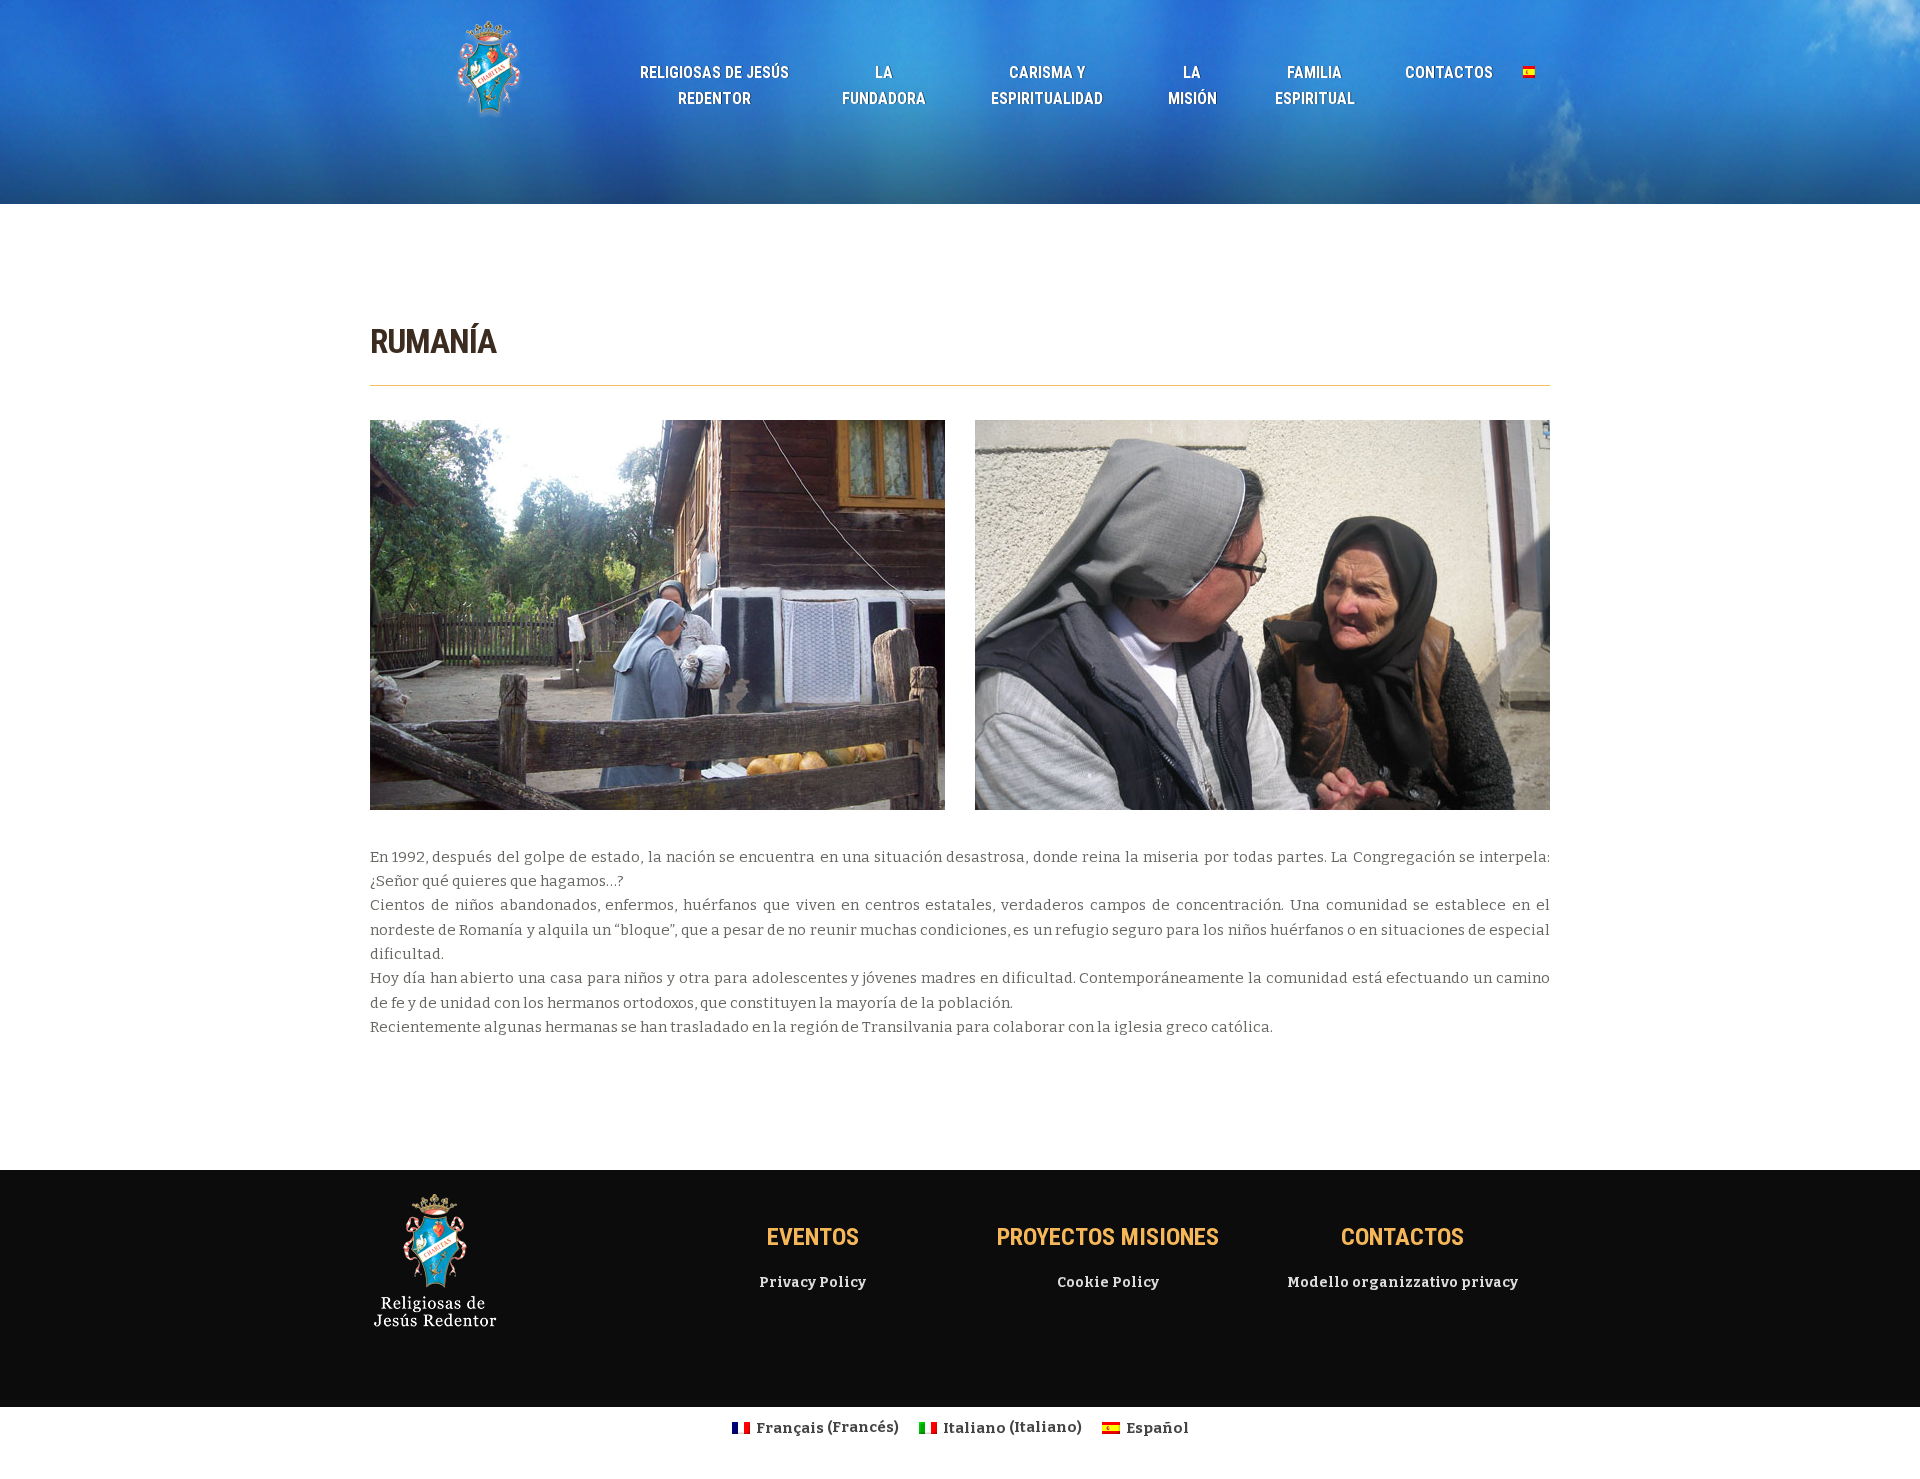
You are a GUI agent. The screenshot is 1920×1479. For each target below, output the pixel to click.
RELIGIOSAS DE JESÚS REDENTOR (714, 85)
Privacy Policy (812, 1282)
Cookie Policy (1108, 1282)
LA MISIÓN (1192, 85)
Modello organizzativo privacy (1402, 1282)
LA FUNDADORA (884, 85)
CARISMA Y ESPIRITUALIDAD (1047, 85)
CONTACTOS (1449, 72)
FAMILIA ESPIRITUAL (1315, 85)
